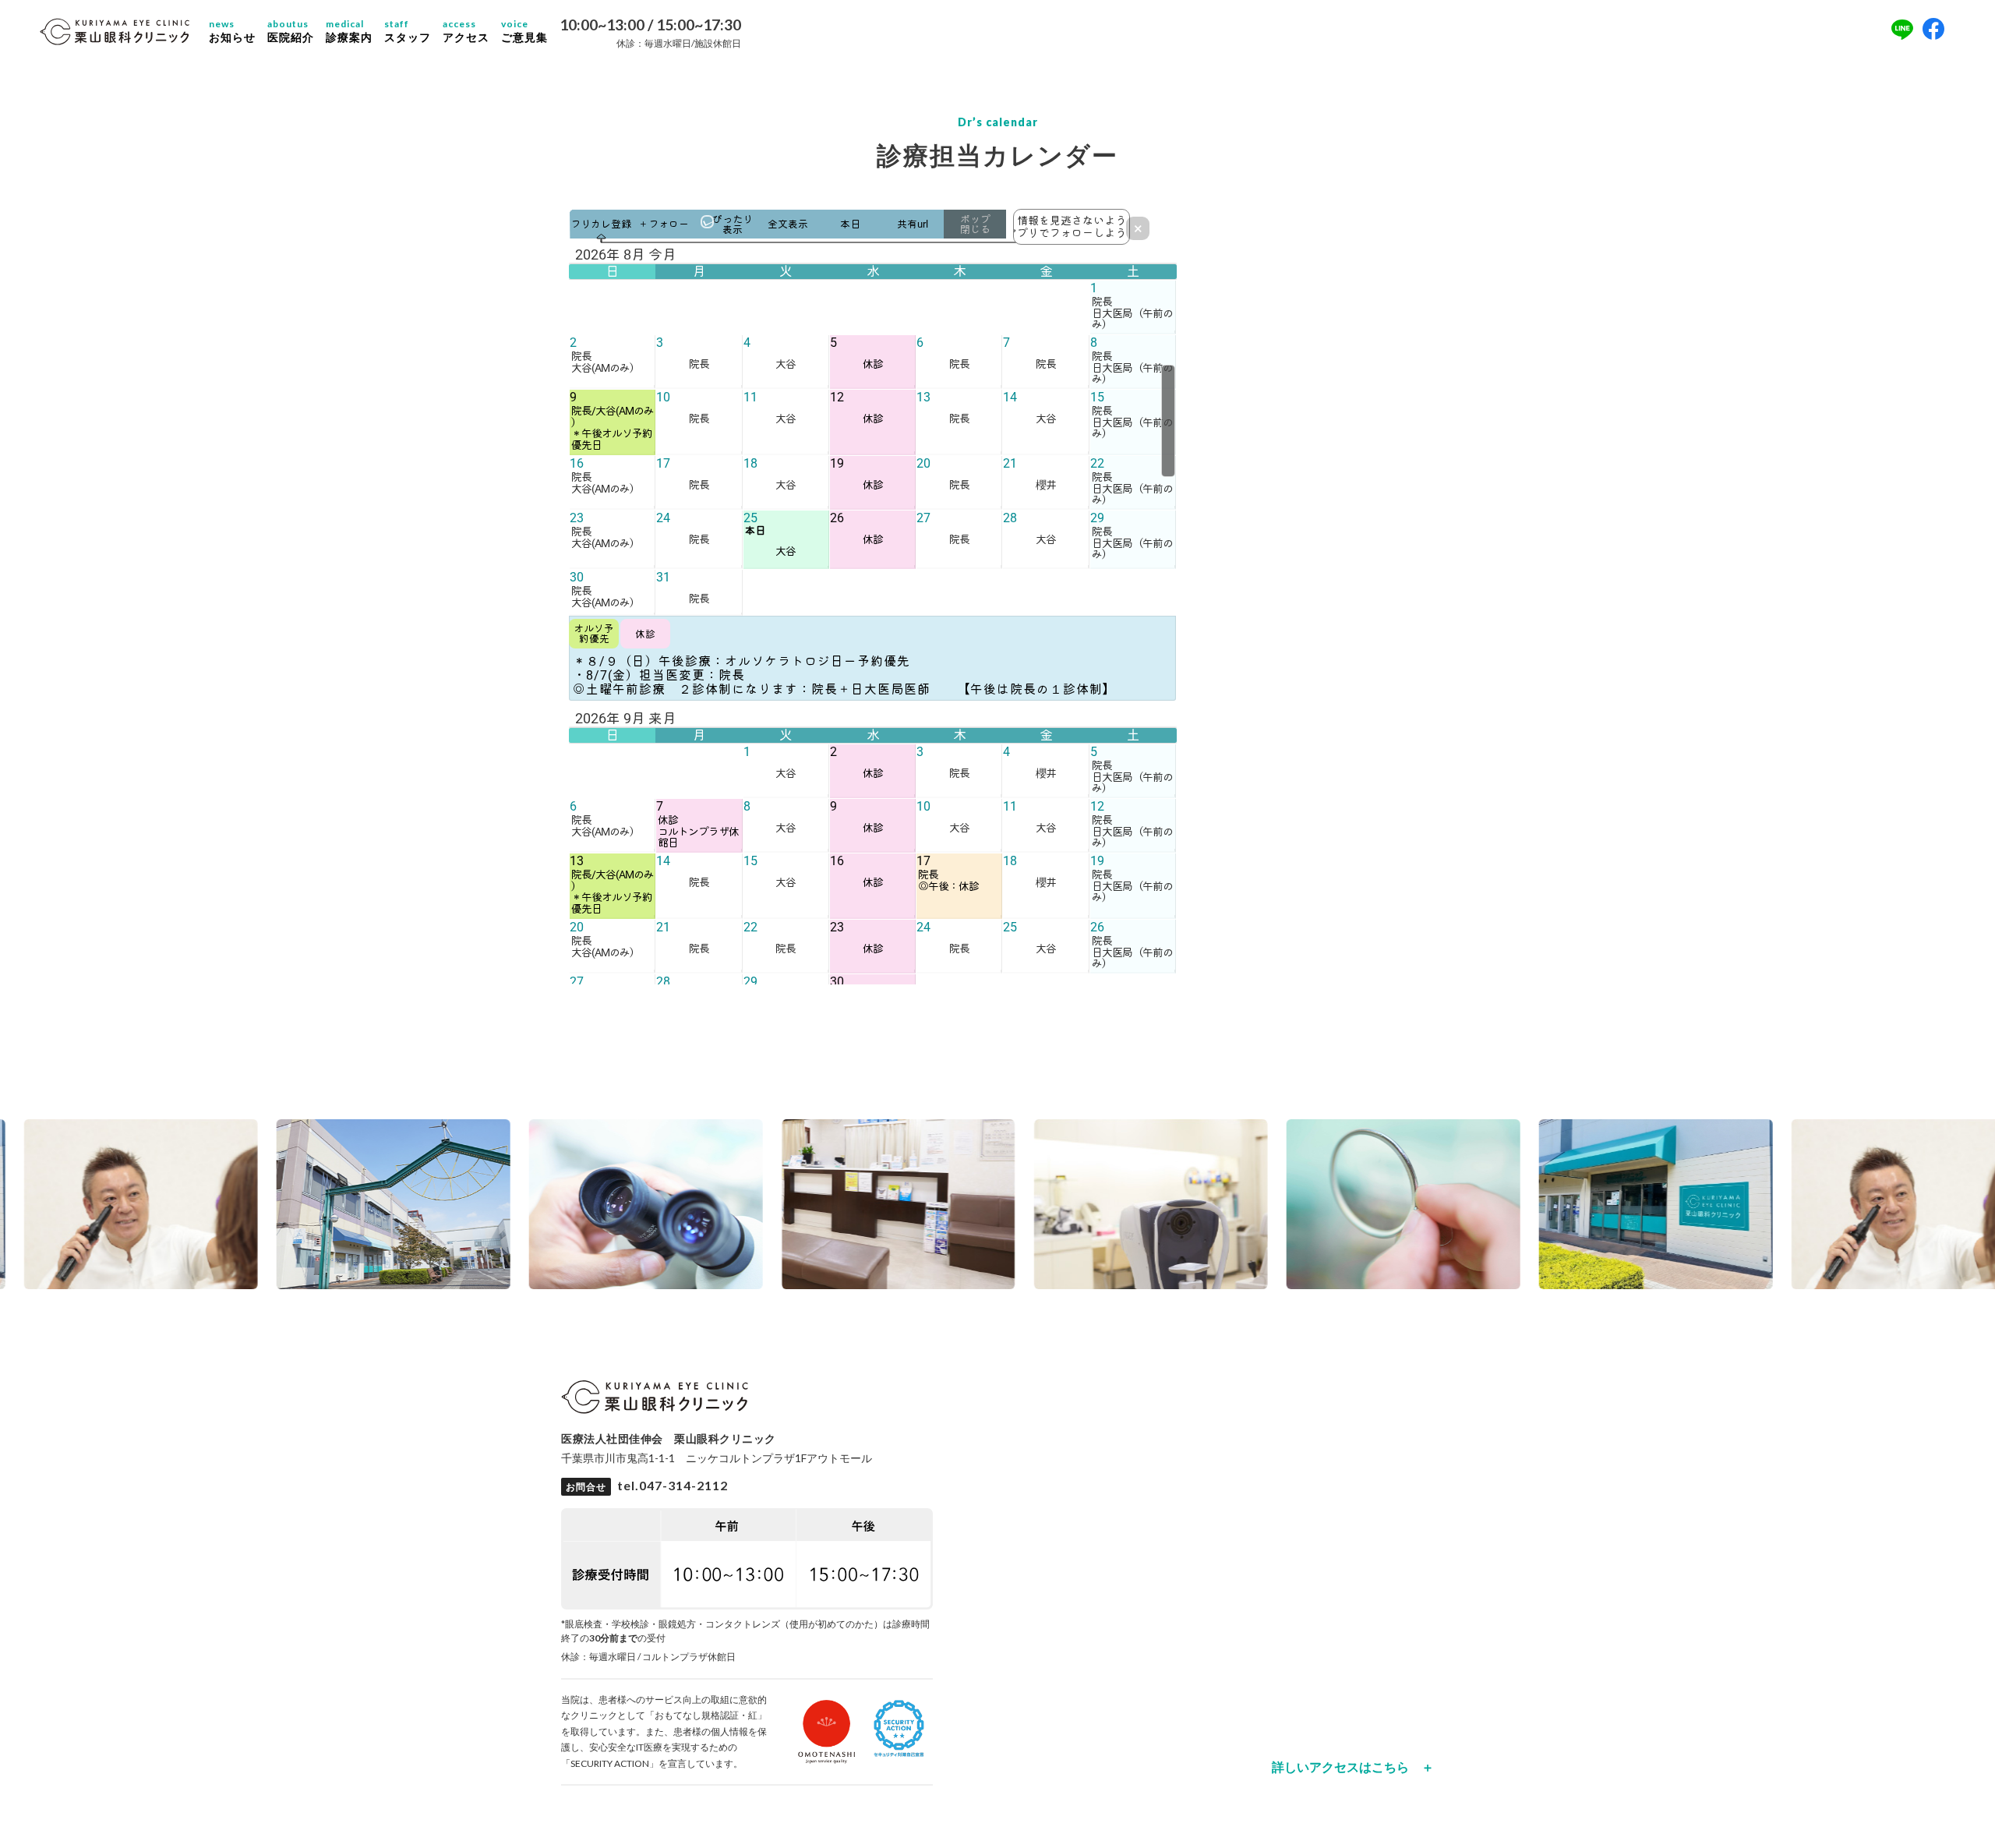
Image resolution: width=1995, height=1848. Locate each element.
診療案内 (349, 31)
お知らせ (232, 31)
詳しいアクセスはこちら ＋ (1353, 1767)
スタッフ (408, 31)
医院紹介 (291, 31)
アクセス (466, 31)
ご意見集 (524, 31)
